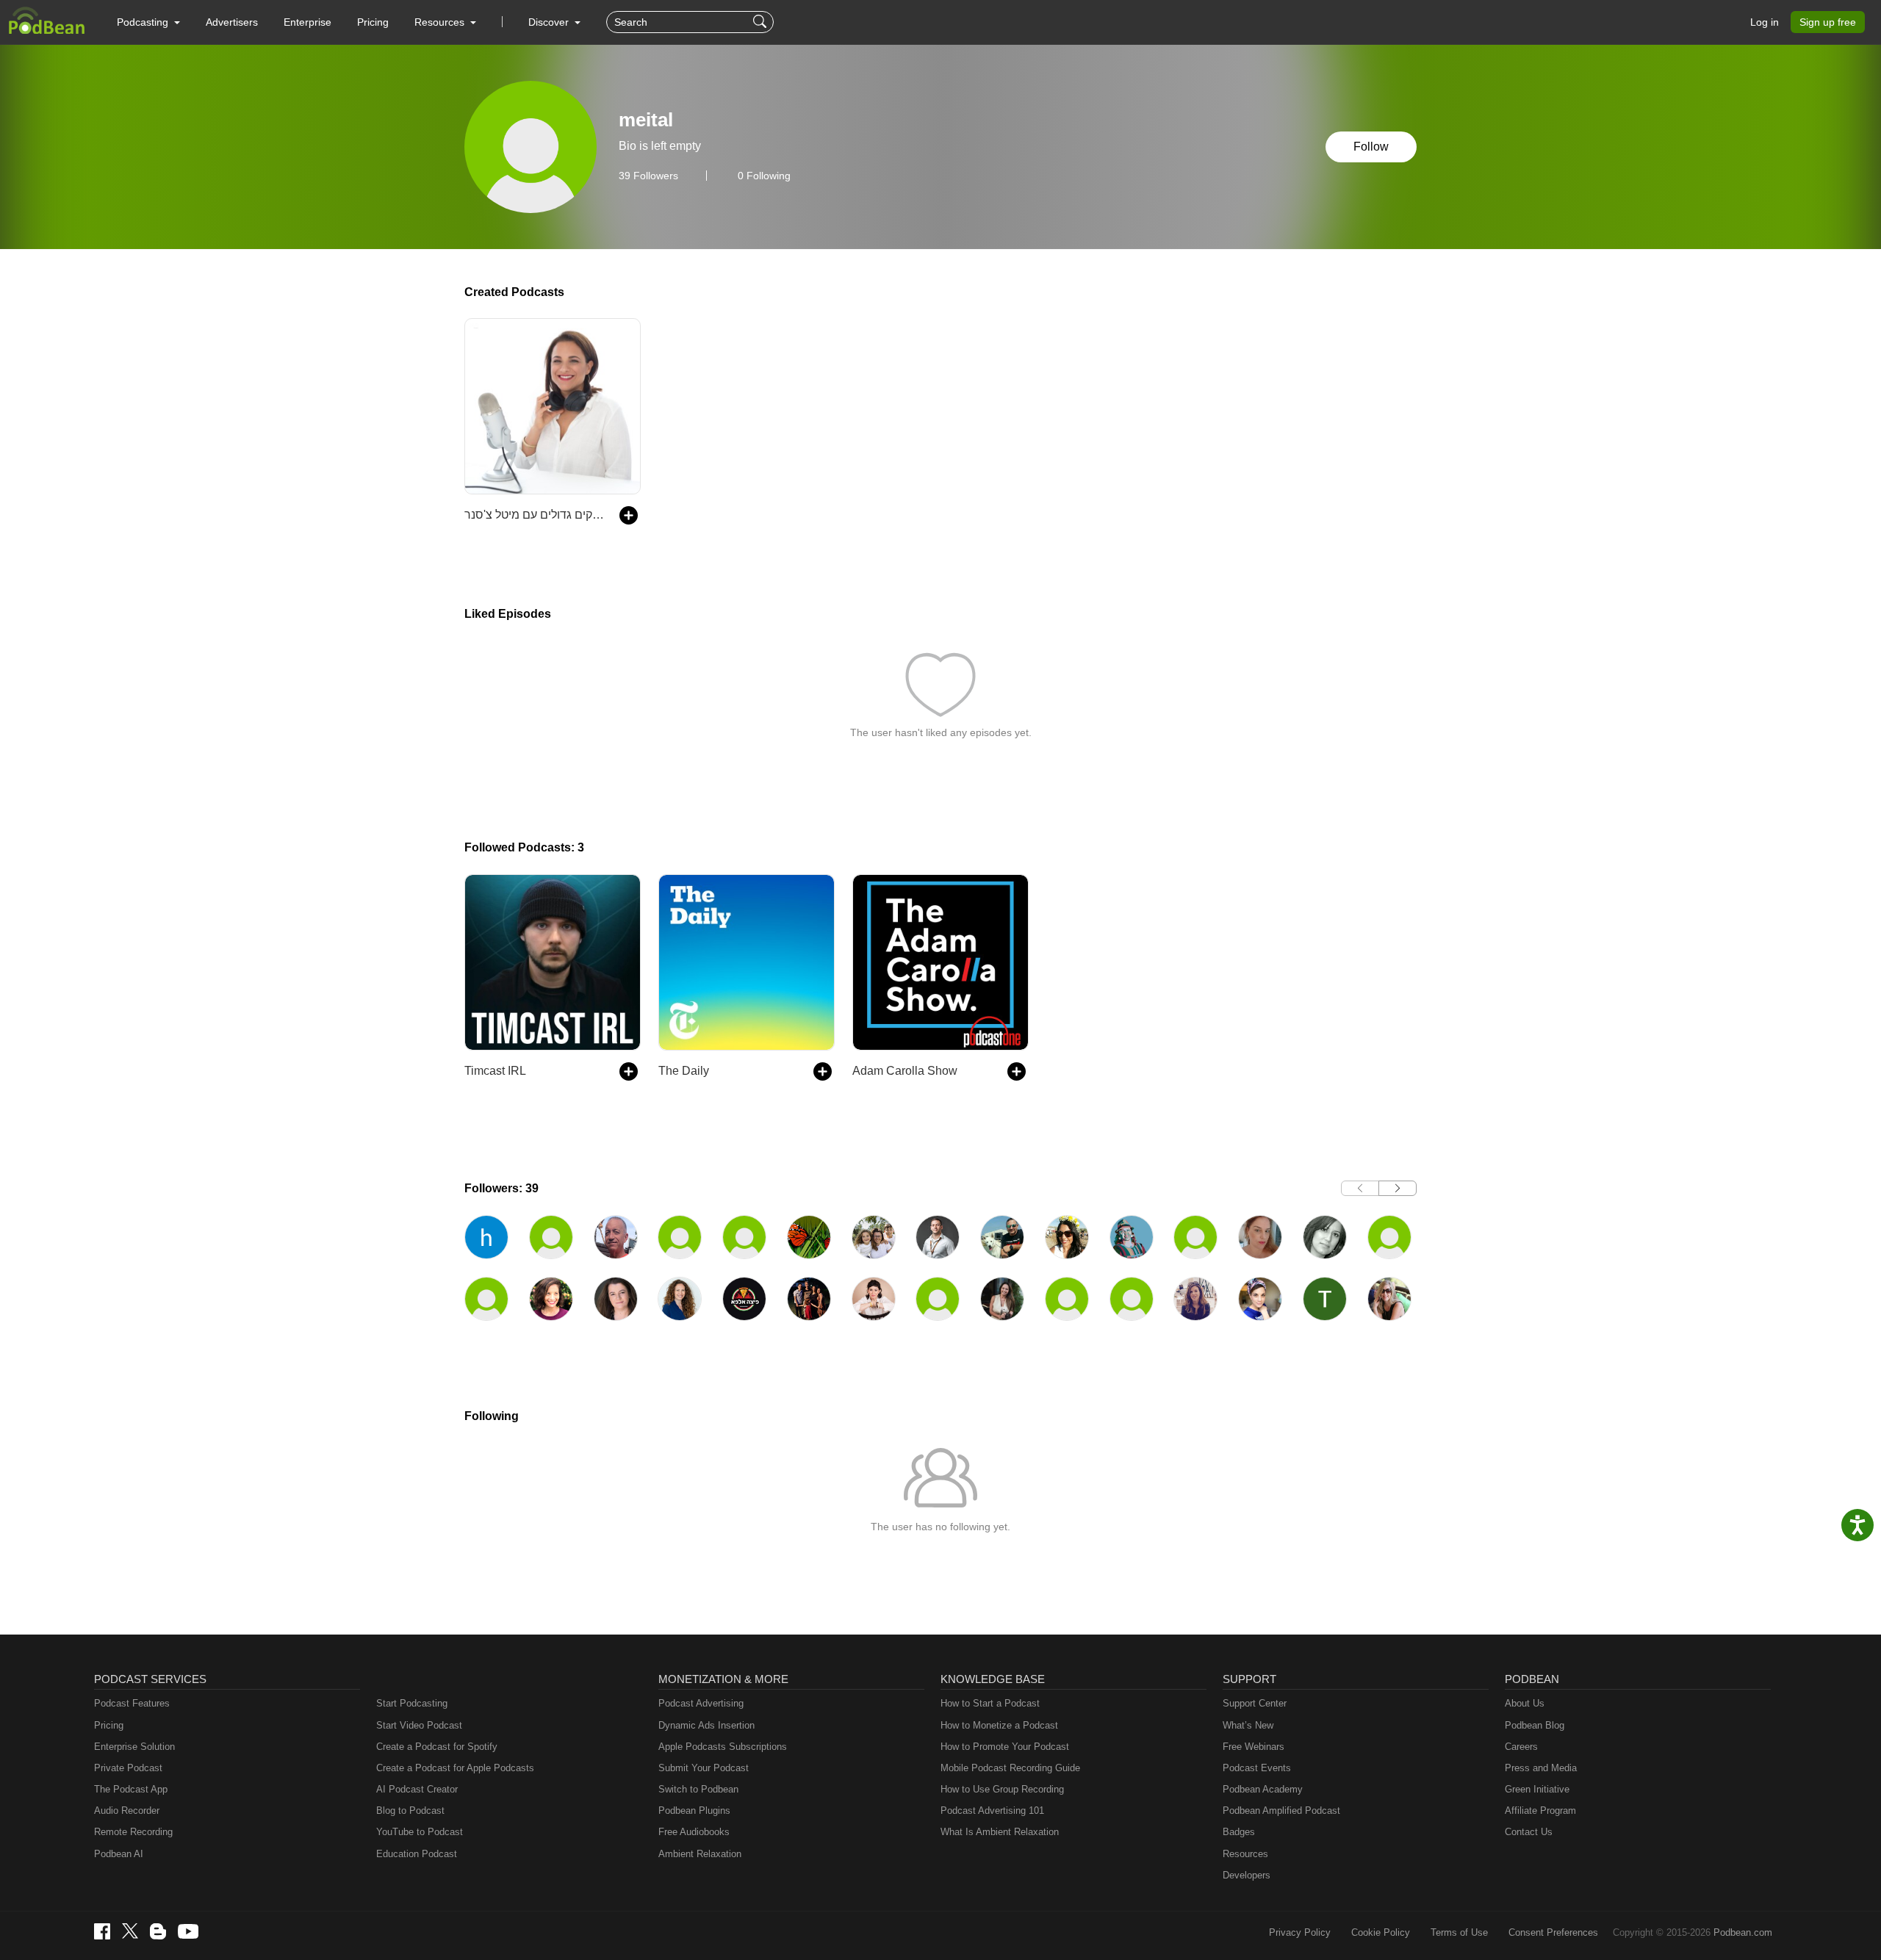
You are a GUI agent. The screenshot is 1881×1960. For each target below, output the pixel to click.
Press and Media (1541, 1768)
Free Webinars (1254, 1747)
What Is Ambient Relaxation (1000, 1832)
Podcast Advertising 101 (992, 1811)
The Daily (684, 1071)
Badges (1239, 1832)
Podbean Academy (1263, 1789)
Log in (1765, 22)
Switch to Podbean (698, 1789)
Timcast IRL (495, 1071)
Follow (1371, 147)
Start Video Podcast (419, 1725)
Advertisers (232, 22)
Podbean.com (1743, 1932)
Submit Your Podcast (704, 1768)
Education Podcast (417, 1854)
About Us (1525, 1703)
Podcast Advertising (701, 1703)
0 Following (764, 176)
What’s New (1248, 1725)
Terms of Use (1459, 1932)
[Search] (762, 22)
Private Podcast (128, 1768)
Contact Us (1529, 1832)
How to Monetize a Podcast (999, 1725)
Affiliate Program (1540, 1811)
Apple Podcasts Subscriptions (723, 1747)
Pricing (373, 22)
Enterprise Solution (134, 1747)
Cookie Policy (1381, 1932)
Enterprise (307, 22)
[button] (148, 22)
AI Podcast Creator (417, 1789)
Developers (1247, 1875)
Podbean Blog (1535, 1725)
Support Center (1255, 1703)
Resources (1245, 1854)
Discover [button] (550, 22)
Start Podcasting (412, 1703)
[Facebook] (102, 1931)
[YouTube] (188, 1931)
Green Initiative (1537, 1789)
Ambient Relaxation (700, 1854)
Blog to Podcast (410, 1811)
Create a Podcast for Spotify (437, 1747)
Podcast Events (1257, 1768)
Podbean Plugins (694, 1811)
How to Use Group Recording (1002, 1789)
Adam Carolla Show (905, 1071)
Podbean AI (119, 1854)
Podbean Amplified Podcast (1281, 1811)
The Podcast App (131, 1789)
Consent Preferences (1553, 1932)
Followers (648, 176)
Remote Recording (133, 1832)
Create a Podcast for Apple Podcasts (455, 1768)
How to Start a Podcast (990, 1703)
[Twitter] (130, 1931)
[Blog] (158, 1931)
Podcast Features (132, 1703)
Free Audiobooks (694, 1832)
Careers (1521, 1747)
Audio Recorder (127, 1811)
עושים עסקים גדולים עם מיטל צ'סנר (535, 515)
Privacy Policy (1300, 1932)
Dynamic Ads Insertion (706, 1725)
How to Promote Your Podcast (1005, 1747)
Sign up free (1828, 22)
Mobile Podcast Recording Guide (1010, 1768)
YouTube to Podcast (420, 1832)
